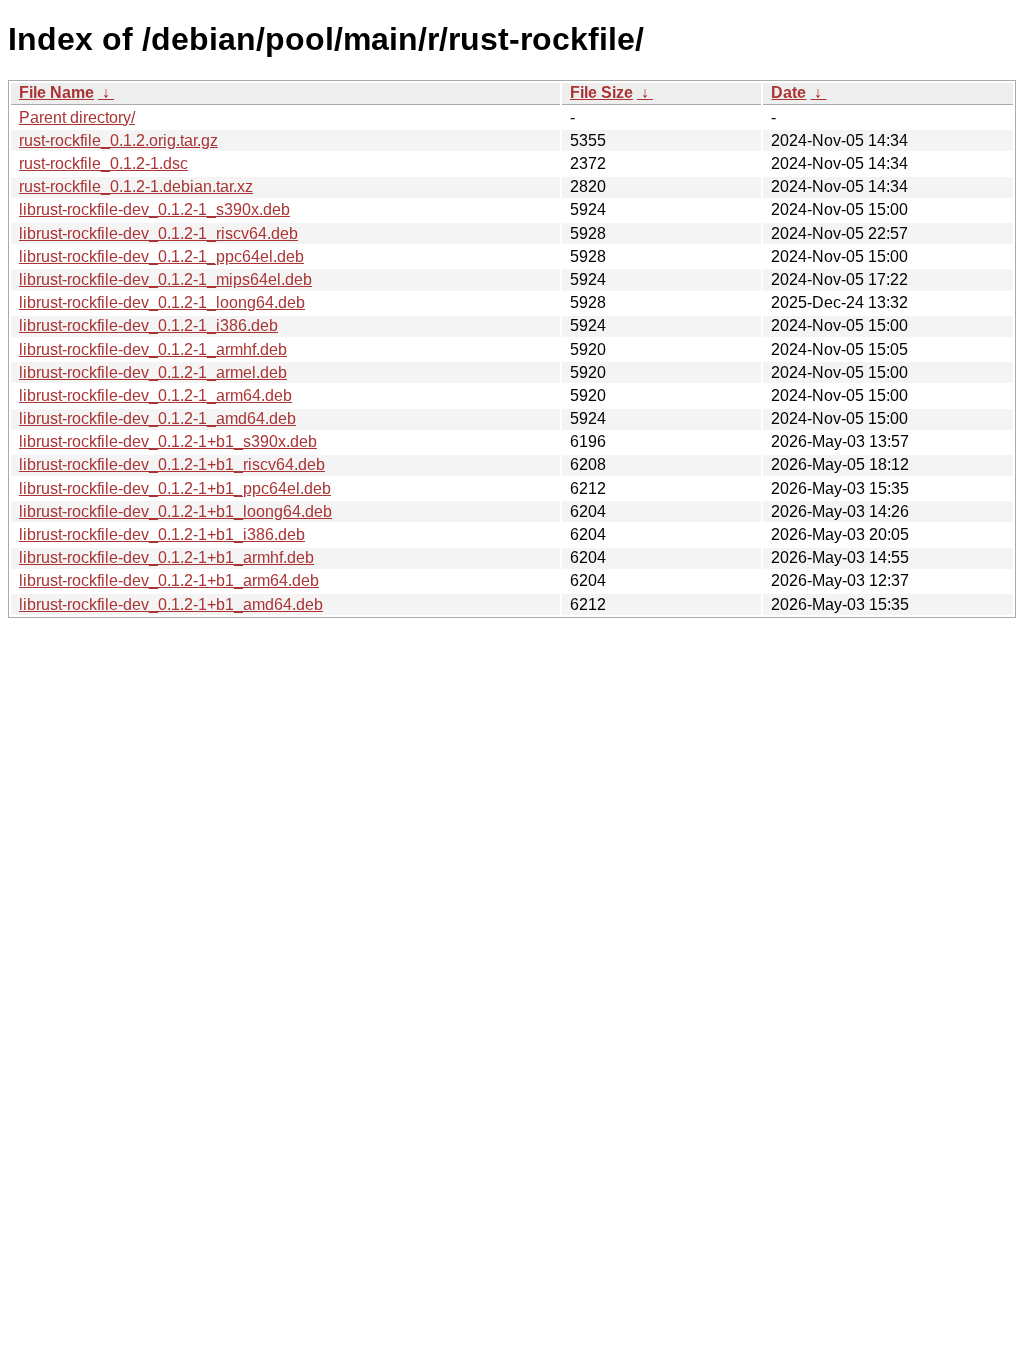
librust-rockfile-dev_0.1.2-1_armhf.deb (153, 349)
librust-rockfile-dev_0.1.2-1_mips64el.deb (165, 279)
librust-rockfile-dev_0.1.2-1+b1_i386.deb (162, 534)
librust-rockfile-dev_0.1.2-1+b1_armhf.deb (166, 557)
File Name (56, 92)
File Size (601, 92)
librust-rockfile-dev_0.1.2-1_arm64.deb (155, 395)
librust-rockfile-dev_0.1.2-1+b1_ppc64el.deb (175, 488)
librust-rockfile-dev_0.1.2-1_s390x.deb (154, 209)
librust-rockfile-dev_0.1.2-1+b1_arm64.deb (169, 580)
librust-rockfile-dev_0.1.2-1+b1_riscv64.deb (172, 464)
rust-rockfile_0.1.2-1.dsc (103, 163)
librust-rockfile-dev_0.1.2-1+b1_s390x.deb (168, 441)
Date (788, 92)
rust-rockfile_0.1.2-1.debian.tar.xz (136, 186)
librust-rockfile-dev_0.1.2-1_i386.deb (148, 325)
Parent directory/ (77, 117)
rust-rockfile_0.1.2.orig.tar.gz (118, 140)
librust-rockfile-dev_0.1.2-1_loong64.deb (162, 302)
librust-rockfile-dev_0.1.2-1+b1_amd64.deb (171, 604)
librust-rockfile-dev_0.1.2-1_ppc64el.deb (161, 256)
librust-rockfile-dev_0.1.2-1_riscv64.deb (158, 233)
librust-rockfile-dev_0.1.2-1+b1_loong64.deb (175, 511)
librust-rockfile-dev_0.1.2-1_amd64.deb (157, 418)
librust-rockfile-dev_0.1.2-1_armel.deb (153, 372)
